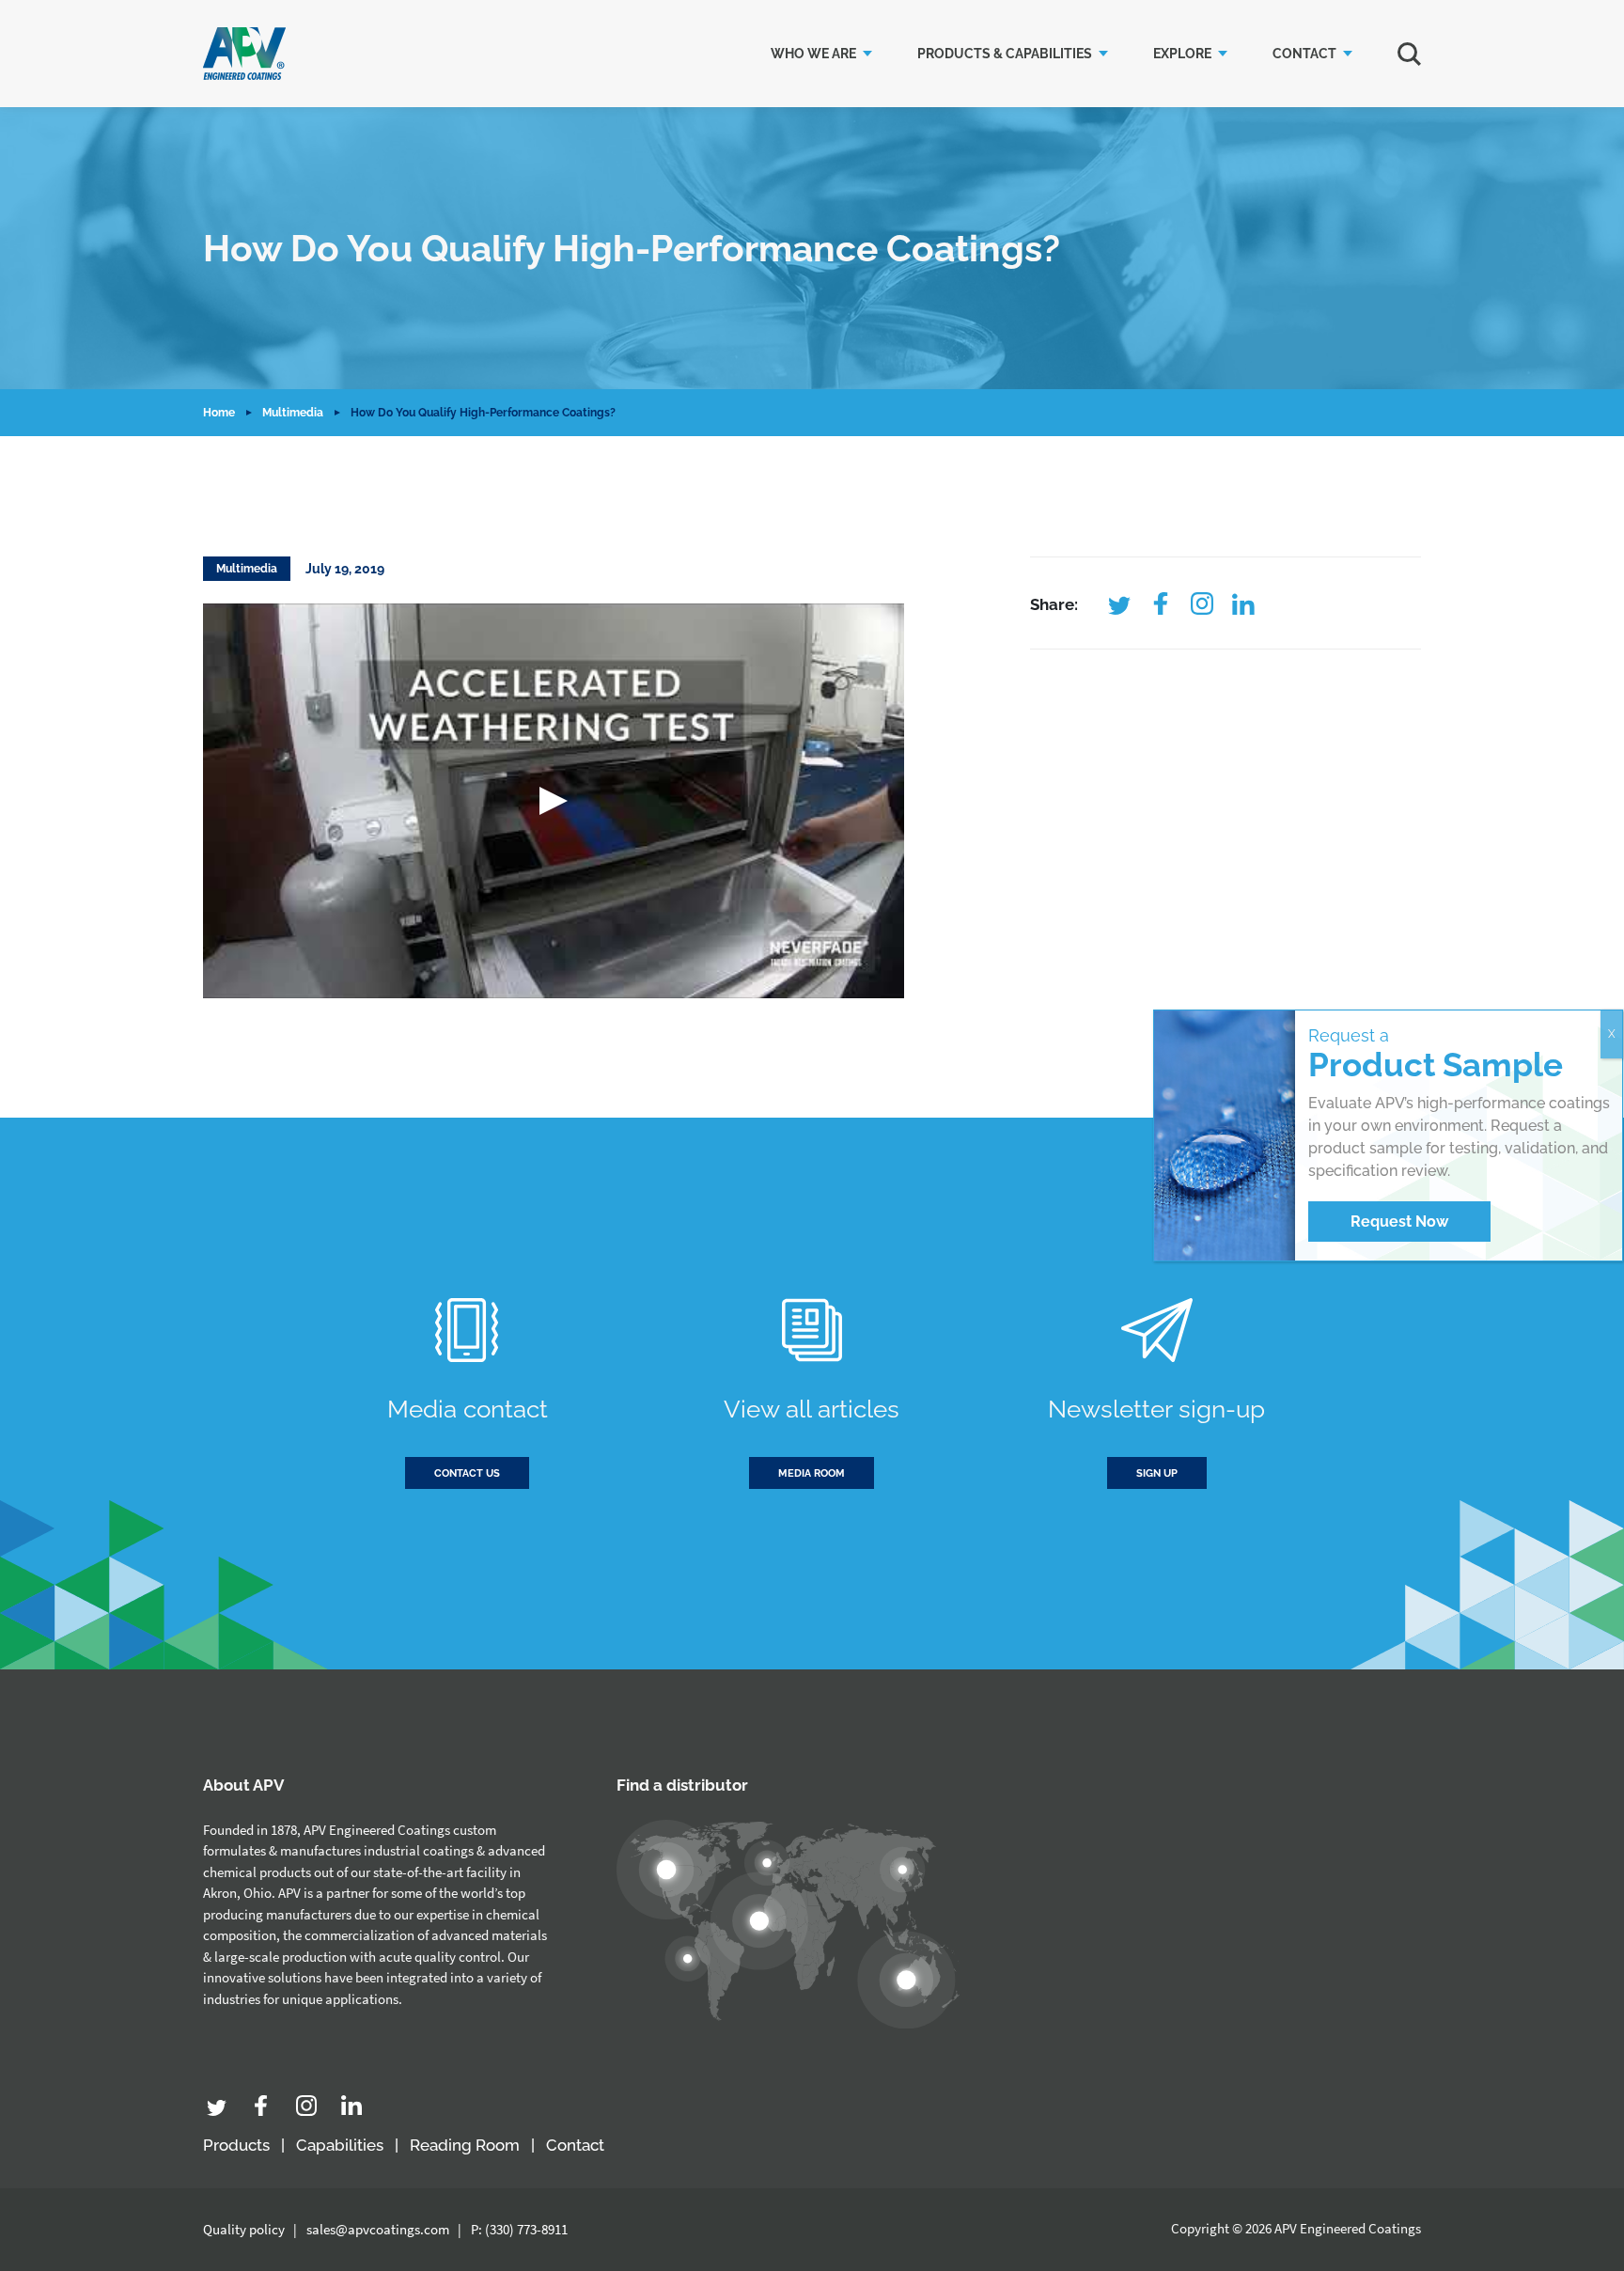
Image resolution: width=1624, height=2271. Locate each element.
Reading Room (465, 2145)
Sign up (1157, 1473)
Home (219, 413)
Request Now (1399, 1222)
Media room (812, 1473)
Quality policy (244, 2229)
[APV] (244, 54)
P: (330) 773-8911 (519, 2229)
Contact (1304, 54)
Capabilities (340, 2145)
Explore (1182, 54)
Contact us (467, 1473)
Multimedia (293, 413)
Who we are (813, 54)
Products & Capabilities (1005, 54)
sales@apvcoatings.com (378, 2229)
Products (236, 2145)
